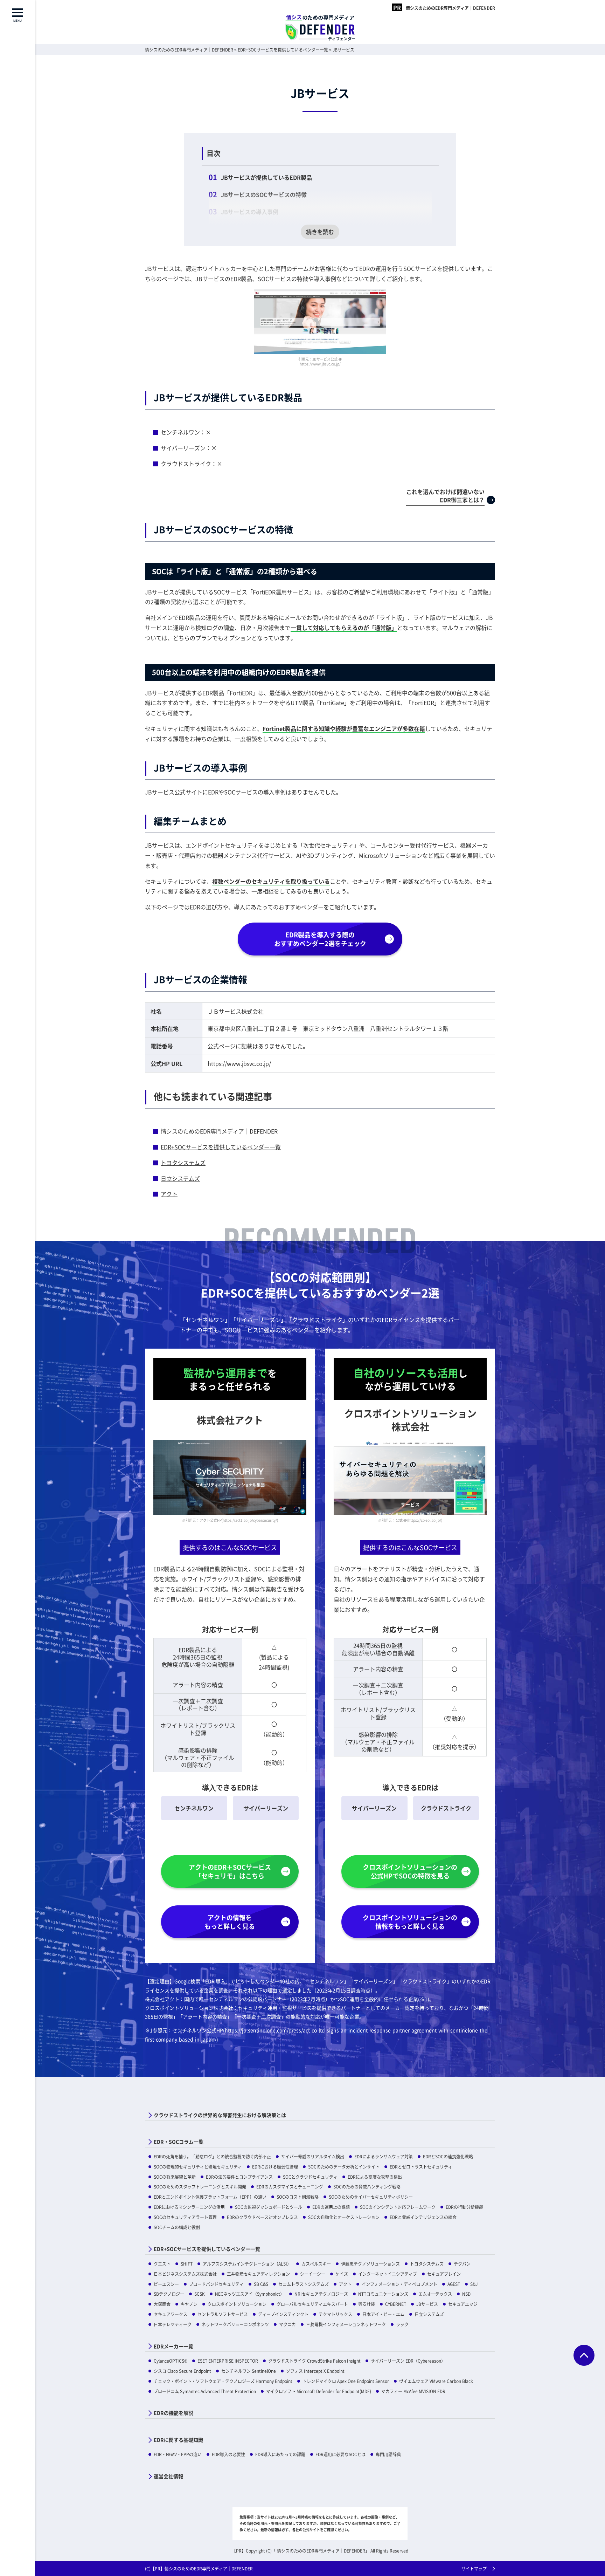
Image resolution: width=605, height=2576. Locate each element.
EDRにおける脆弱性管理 (275, 2167)
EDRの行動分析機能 (464, 2207)
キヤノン (189, 2304)
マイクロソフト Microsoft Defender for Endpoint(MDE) (319, 2391)
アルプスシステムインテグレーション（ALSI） (247, 2264)
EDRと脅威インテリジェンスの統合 (423, 2217)
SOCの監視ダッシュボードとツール (269, 2207)
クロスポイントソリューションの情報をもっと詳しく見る (410, 1922)
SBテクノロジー (169, 2294)
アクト (169, 1194)
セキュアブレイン (444, 2274)
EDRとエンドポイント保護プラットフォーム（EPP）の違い (210, 2197)
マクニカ (287, 2324)
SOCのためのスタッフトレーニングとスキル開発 (200, 2187)
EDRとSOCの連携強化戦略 (448, 2156)
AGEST (454, 2284)
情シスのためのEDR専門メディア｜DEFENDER (450, 8)
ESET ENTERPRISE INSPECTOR (228, 2361)
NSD (466, 2294)
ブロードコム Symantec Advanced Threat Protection (205, 2391)
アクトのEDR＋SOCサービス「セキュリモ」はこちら (230, 1871)
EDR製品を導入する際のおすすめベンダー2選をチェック (320, 939)
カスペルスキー (316, 2264)
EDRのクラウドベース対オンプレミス (262, 2217)
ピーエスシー (166, 2284)
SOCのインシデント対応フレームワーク (398, 2207)
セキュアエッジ (463, 2304)
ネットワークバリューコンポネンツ (235, 2324)
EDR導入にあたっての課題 (280, 2454)
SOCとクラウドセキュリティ (310, 2177)
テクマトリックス (335, 2314)
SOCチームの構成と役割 (177, 2227)
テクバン (462, 2264)
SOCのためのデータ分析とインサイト (344, 2167)
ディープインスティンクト (283, 2314)
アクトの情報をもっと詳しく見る (230, 1922)
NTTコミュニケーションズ (383, 2294)
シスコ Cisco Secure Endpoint (182, 2371)
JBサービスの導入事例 (250, 212)
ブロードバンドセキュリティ (216, 2284)
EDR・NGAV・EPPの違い (178, 2454)
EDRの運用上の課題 (331, 2207)
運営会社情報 (168, 2476)
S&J (474, 2284)
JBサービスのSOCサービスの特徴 (264, 194)
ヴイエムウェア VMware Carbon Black (436, 2381)
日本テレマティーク (173, 2324)
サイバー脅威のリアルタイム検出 (313, 2156)
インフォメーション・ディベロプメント (399, 2284)
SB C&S (261, 2284)
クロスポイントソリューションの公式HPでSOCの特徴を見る (410, 1871)
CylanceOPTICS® (171, 2361)
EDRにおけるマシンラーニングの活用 (189, 2207)
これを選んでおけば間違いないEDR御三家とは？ (445, 495)
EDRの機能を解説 (173, 2413)
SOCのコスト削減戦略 (298, 2197)
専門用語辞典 (388, 2454)
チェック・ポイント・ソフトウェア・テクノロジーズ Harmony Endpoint (223, 2381)
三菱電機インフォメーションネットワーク (346, 2324)
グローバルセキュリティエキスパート (312, 2304)
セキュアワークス (171, 2314)
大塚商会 (162, 2304)
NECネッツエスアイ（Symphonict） (250, 2294)
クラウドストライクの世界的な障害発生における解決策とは (220, 2115)
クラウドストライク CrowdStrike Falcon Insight (314, 2361)
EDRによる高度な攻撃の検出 (375, 2177)
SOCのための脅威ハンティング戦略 (367, 2187)
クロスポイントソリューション (237, 2304)
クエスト (162, 2264)
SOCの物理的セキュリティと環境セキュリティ (198, 2167)
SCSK (200, 2294)
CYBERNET (396, 2304)
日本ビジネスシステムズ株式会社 (185, 2274)
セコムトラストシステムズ (304, 2284)
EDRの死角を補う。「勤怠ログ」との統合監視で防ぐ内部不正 (212, 2156)
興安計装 (367, 2304)
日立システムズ (180, 1178)
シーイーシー (313, 2274)
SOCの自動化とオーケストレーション (344, 2217)
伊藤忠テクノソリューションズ (370, 2264)
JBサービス (427, 2304)
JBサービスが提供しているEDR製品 (266, 177)
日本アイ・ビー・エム (383, 2314)
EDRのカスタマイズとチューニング (290, 2187)
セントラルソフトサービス (223, 2314)
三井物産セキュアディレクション (258, 2274)
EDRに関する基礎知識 (178, 2440)
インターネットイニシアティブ (388, 2274)
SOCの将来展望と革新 (175, 2177)
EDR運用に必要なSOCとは (340, 2454)
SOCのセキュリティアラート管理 (185, 2217)
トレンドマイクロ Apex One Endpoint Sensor (346, 2381)
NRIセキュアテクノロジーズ (321, 2294)
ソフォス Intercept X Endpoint (315, 2371)
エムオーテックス (435, 2294)
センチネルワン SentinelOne (249, 2371)
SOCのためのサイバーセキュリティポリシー (371, 2197)
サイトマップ (474, 2568)
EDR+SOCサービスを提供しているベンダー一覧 (221, 1147)
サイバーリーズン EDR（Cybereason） (408, 2361)
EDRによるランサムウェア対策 (384, 2156)
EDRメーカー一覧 (173, 2346)
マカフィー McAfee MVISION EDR (413, 2391)
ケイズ (342, 2274)
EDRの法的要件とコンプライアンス (239, 2177)
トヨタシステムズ (183, 1163)
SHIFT (187, 2264)
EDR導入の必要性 (228, 2454)
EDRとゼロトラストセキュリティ (421, 2167)
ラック (402, 2324)
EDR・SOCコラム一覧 (179, 2142)
